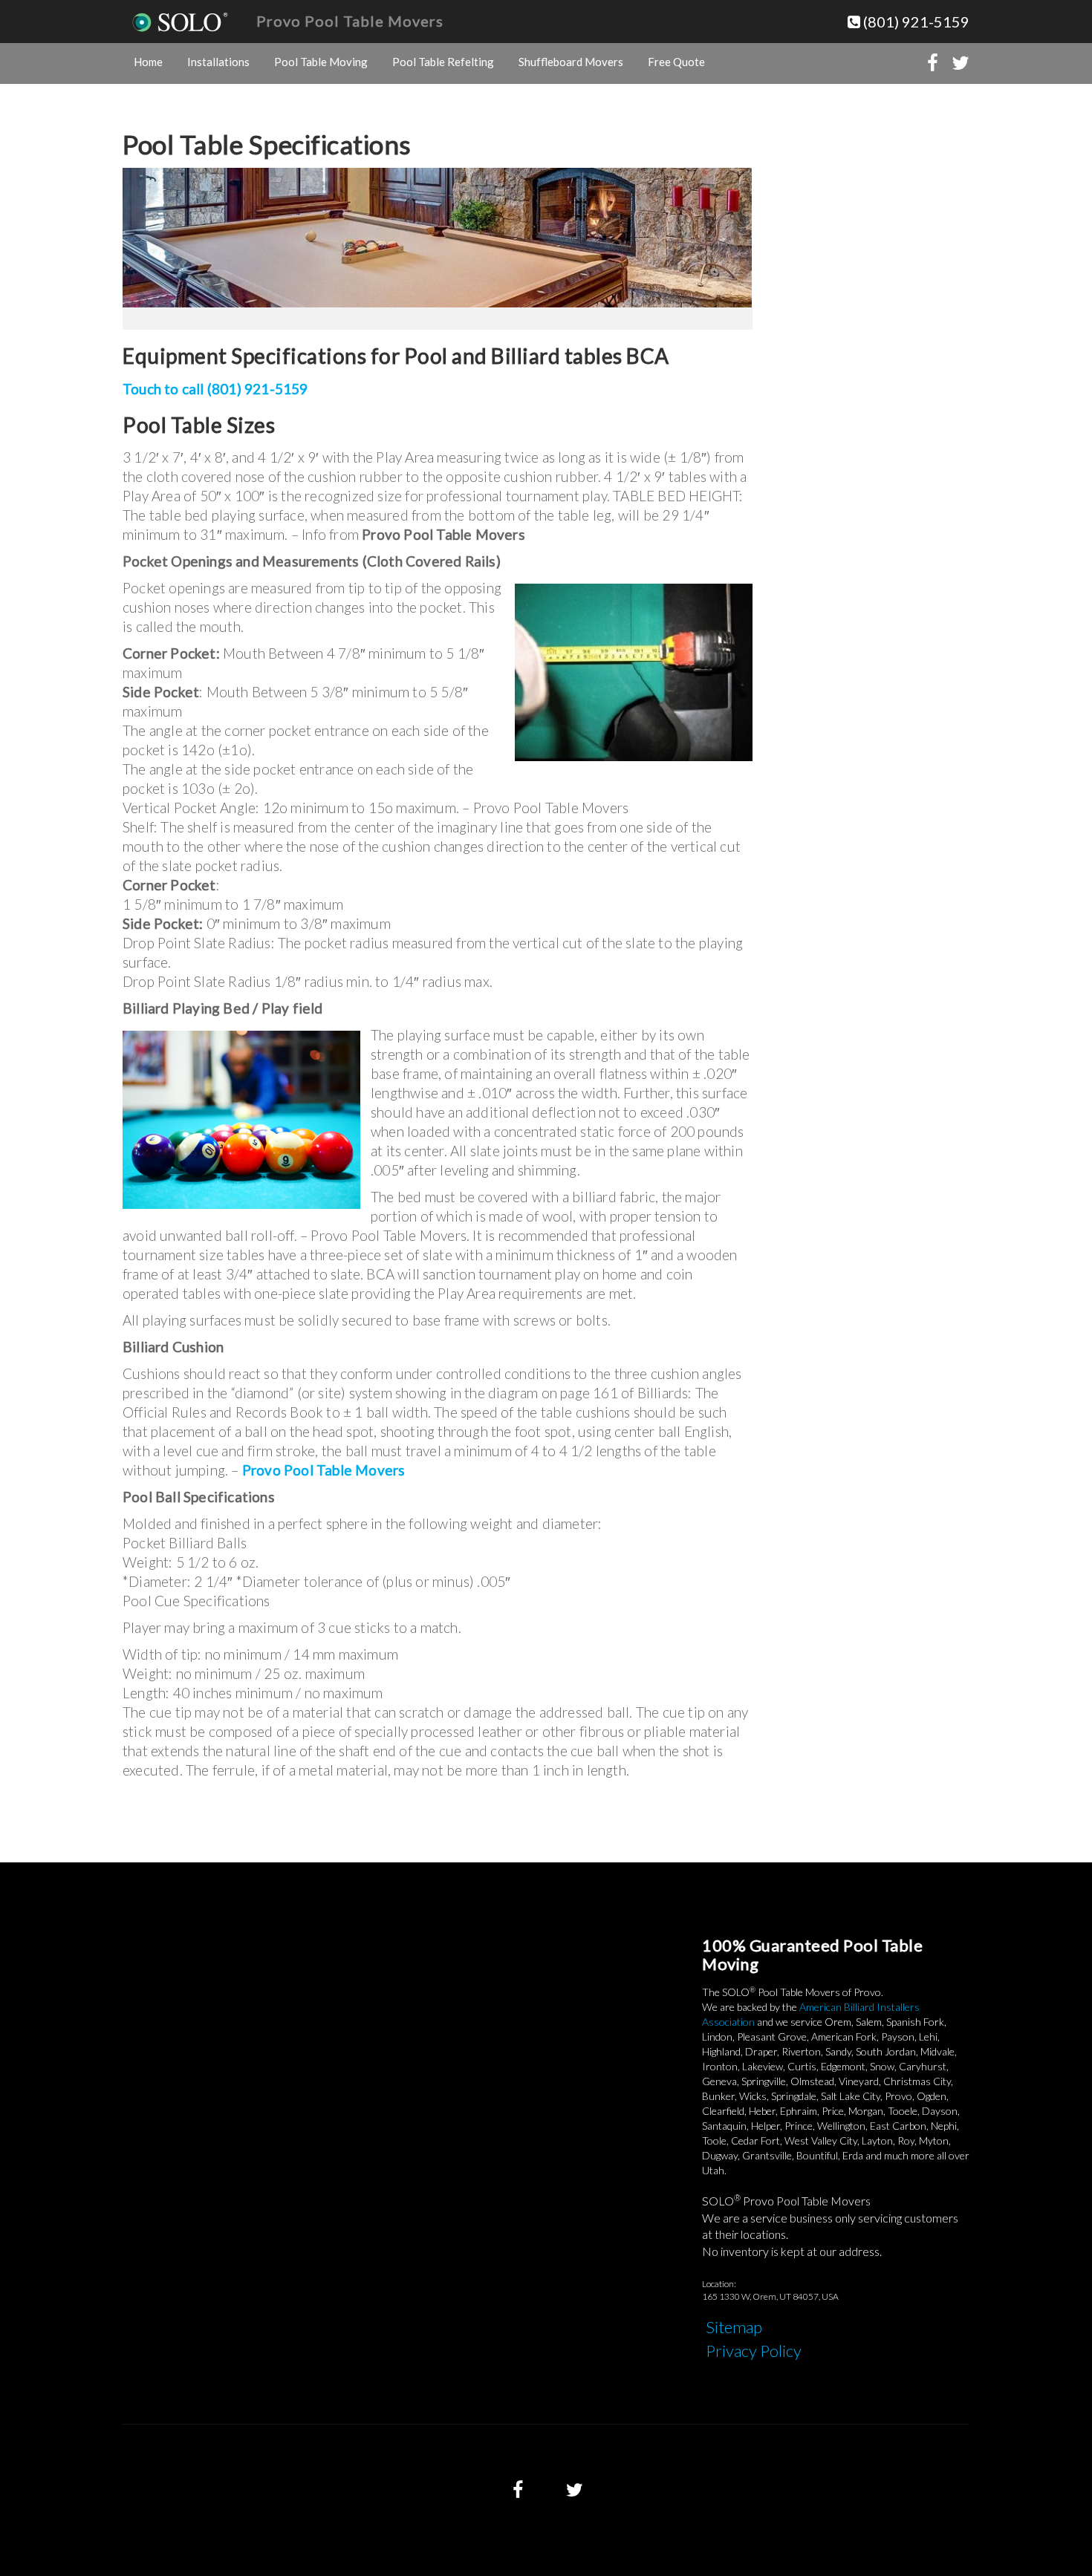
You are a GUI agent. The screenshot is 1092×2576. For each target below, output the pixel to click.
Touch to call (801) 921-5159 (215, 389)
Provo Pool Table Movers (350, 21)
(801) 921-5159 (915, 22)
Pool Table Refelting (443, 62)
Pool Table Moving (321, 62)
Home (148, 62)
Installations (218, 62)
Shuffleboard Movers (571, 62)
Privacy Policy (754, 2351)
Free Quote (676, 62)
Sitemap (734, 2327)
